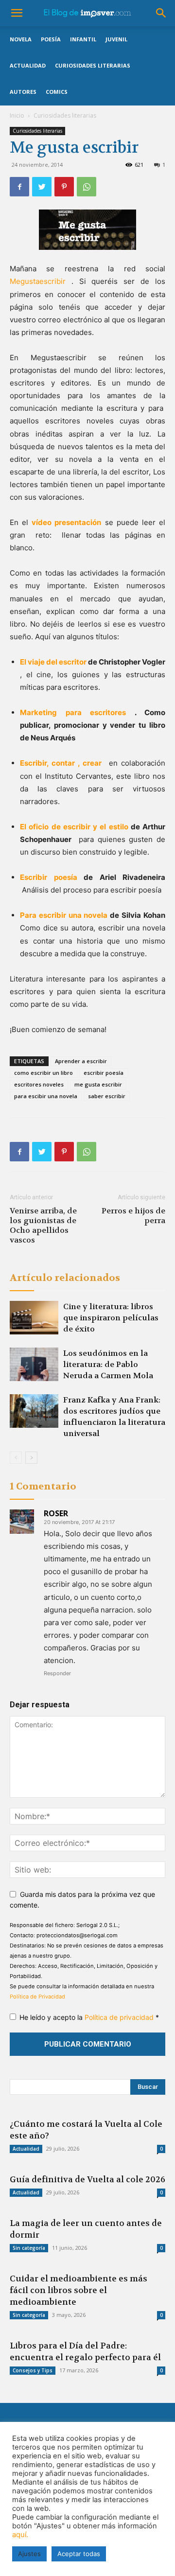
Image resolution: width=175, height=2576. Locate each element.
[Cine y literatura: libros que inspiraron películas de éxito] (34, 1318)
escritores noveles (39, 1084)
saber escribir (107, 1096)
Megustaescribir (38, 281)
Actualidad (28, 65)
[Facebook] (19, 187)
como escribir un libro (44, 1073)
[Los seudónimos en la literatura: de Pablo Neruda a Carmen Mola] (34, 1364)
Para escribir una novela (64, 915)
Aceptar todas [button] (79, 2554)
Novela (21, 39)
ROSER (56, 1513)
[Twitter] (42, 187)
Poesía (51, 39)
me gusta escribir (98, 1084)
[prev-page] (16, 1458)
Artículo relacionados (65, 1278)
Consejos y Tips (33, 2370)
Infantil (83, 39)
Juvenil (116, 39)
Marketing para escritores (73, 712)
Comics (57, 92)
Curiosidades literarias (93, 65)
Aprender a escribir (81, 1061)
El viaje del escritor (53, 662)
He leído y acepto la (89, 2017)
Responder (57, 1673)
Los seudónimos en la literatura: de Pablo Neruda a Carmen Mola (108, 1364)
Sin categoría (29, 2248)
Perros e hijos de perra (133, 1216)
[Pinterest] (64, 187)
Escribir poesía (49, 877)
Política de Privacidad (37, 1997)
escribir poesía (104, 1073)
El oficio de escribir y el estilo (74, 827)
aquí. (20, 2535)
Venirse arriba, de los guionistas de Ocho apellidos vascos (43, 1226)
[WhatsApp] (87, 187)
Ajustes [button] (29, 2554)
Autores (23, 92)
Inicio (17, 115)
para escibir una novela (46, 1096)
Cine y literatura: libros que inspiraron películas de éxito (111, 1318)
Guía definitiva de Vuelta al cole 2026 (87, 2179)
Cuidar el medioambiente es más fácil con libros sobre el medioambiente (79, 2290)
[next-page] (31, 1458)
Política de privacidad (120, 2017)
